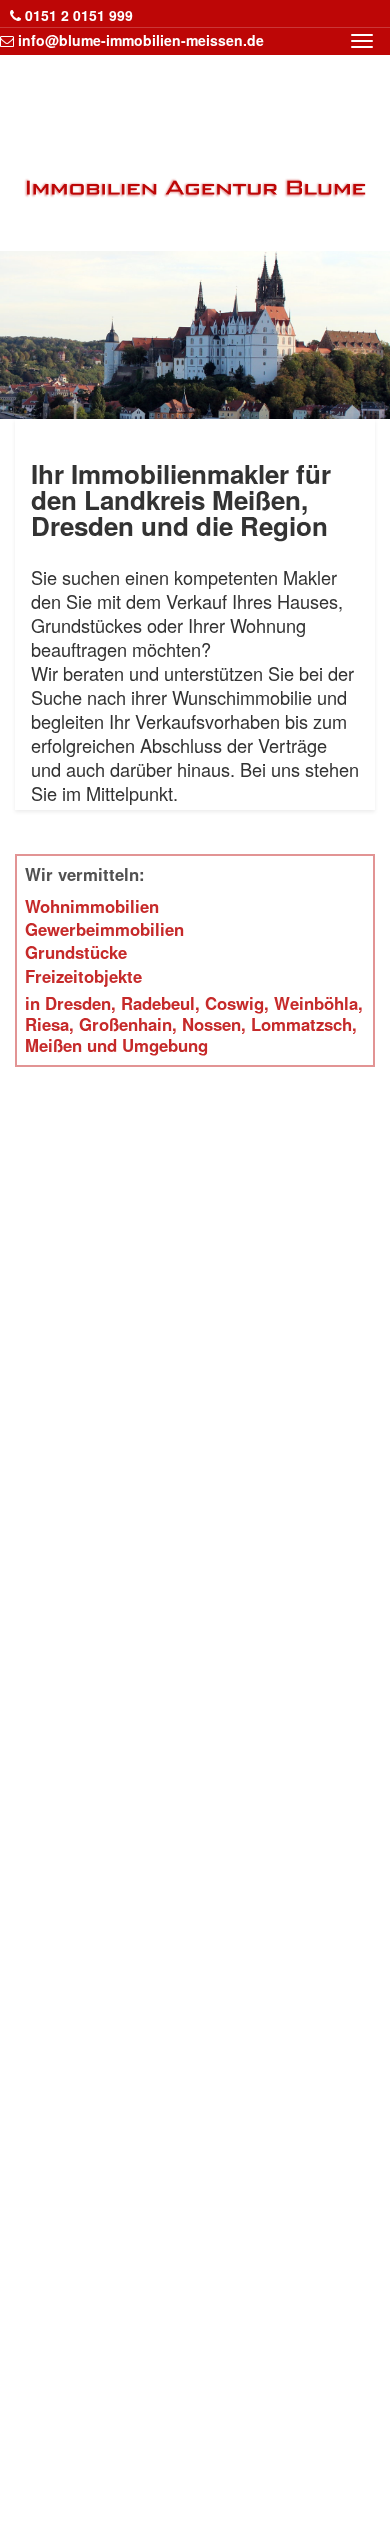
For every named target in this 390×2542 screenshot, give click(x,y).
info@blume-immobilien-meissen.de (141, 40)
